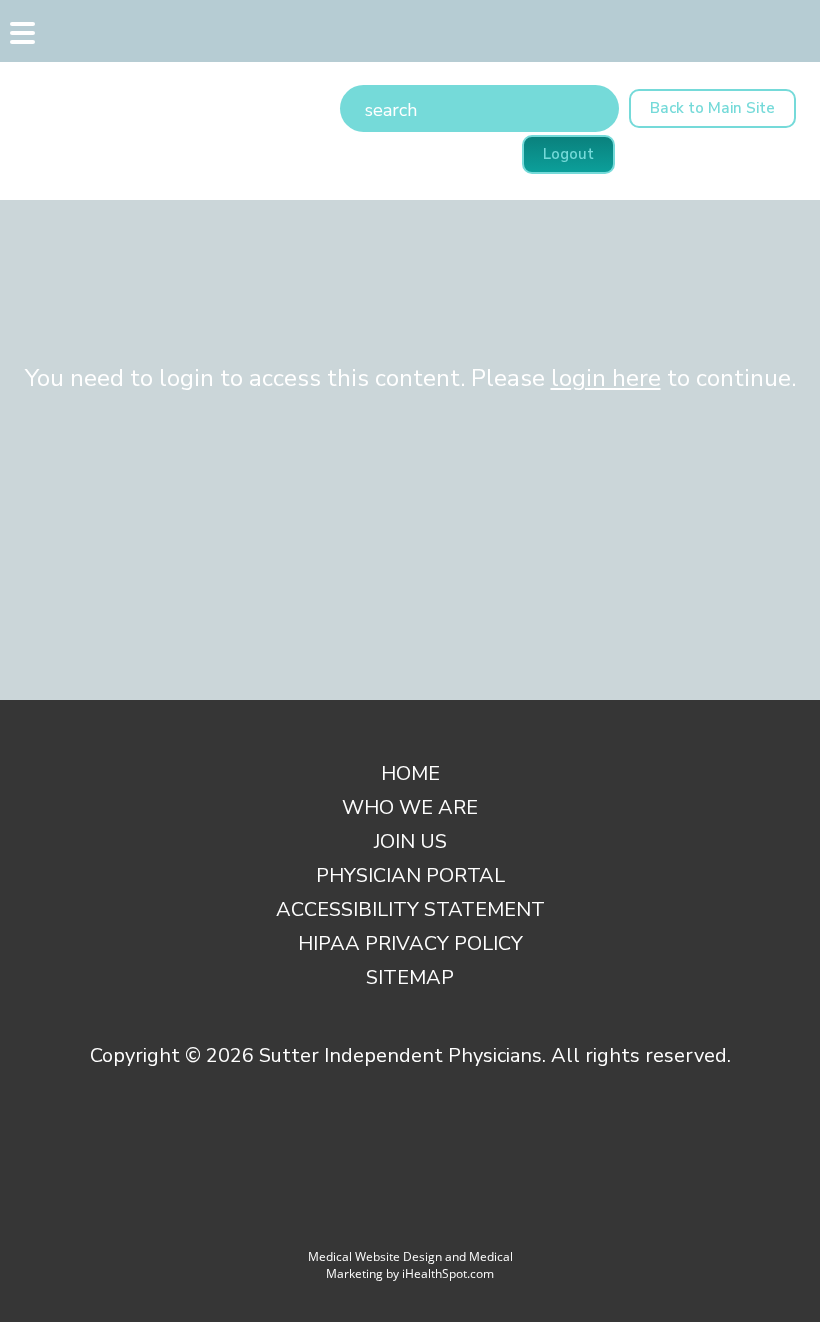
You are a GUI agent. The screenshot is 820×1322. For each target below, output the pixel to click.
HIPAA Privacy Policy (410, 943)
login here (606, 378)
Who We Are (410, 807)
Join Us (410, 841)
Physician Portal (410, 875)
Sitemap (410, 977)
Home (410, 773)
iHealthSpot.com (448, 1273)
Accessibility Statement (410, 909)
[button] (20, 38)
